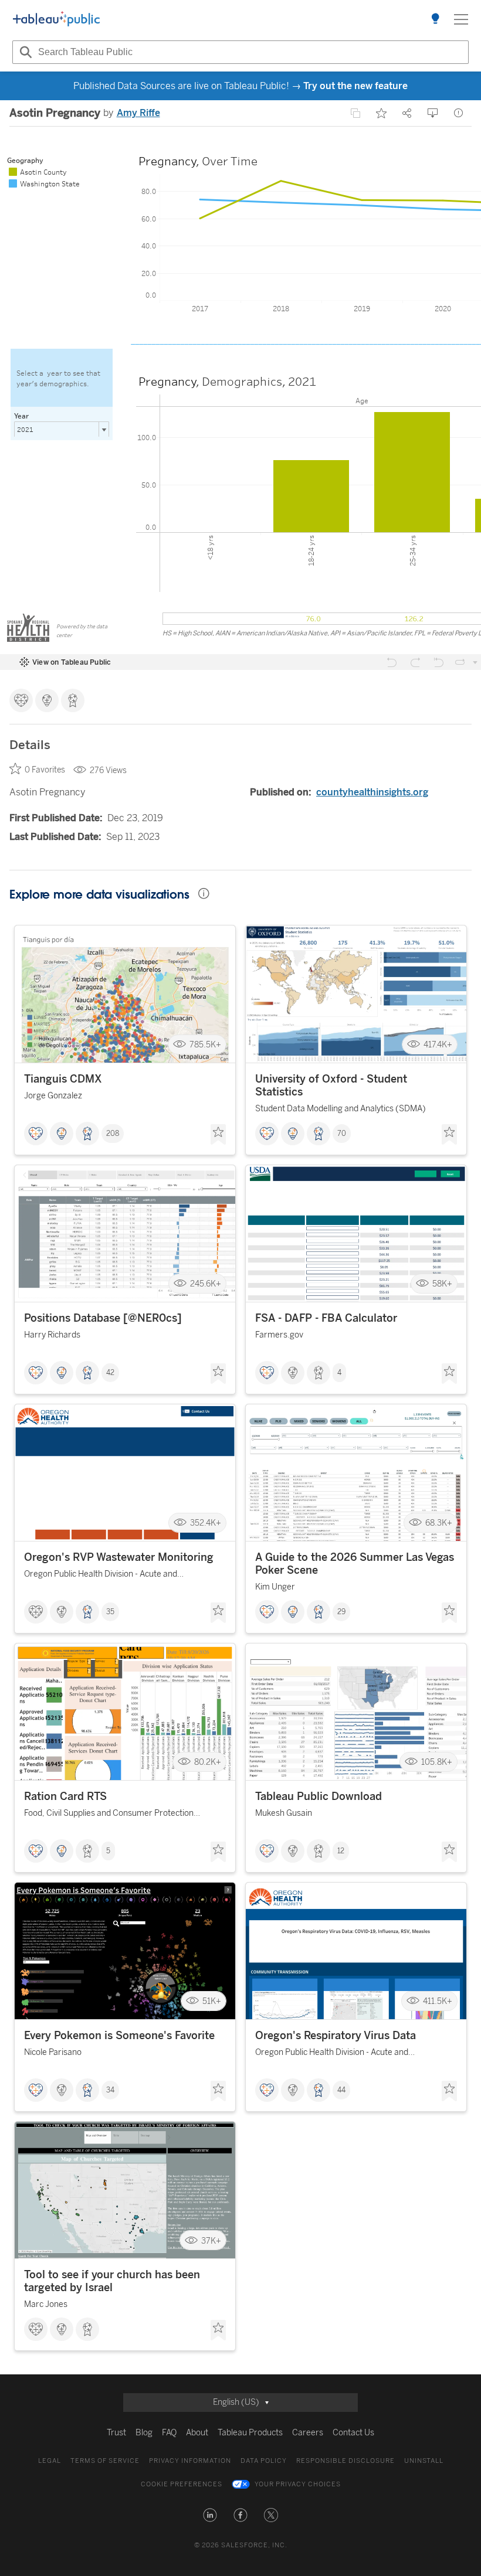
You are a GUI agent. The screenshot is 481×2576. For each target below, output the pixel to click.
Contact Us (353, 2433)
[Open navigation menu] (461, 19)
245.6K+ (206, 1284)
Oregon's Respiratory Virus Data (336, 2036)
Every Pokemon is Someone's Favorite (119, 2036)
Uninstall (424, 2461)
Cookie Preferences (182, 2484)
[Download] (433, 113)
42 (110, 1373)
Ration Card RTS (65, 1796)
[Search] (24, 52)
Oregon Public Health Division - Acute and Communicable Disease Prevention (101, 1576)
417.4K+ (438, 1044)
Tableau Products (250, 2433)
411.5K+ (438, 2001)
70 (342, 1134)
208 (113, 1134)
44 (341, 2090)
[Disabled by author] (355, 113)
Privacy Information (190, 2461)
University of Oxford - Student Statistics (331, 1085)
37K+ (211, 2240)
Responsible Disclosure (345, 2461)
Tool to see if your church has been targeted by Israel (112, 2281)
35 (110, 1612)
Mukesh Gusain (284, 1813)
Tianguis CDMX (63, 1079)
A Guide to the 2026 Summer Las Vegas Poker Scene (355, 1564)
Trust (116, 2433)
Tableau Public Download (319, 1796)
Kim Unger (275, 1587)
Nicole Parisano (53, 2052)
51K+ (212, 2001)
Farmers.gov (279, 1335)
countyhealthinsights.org (372, 792)
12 (341, 1851)
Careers (308, 2433)
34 (110, 2090)
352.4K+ (206, 1523)
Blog (144, 2433)
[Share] (407, 113)
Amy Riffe (138, 113)
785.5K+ (205, 1044)
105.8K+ (437, 1762)
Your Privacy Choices (298, 2484)
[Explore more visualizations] (435, 19)
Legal (50, 2461)
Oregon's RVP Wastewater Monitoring (119, 1557)
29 (341, 1612)
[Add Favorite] (381, 113)
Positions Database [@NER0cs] (103, 1318)
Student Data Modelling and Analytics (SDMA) (341, 1109)
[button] (210, 2515)
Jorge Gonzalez (53, 1096)
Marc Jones (46, 2304)
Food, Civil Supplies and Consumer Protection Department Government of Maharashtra (109, 1815)
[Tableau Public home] (56, 19)
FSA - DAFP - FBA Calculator (326, 1318)
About (197, 2433)
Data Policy (264, 2461)
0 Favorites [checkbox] (45, 770)
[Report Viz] (459, 113)
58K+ (442, 1284)
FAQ (169, 2433)
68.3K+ (439, 1523)
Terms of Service (105, 2461)
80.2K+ (208, 1762)
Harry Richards (52, 1335)
